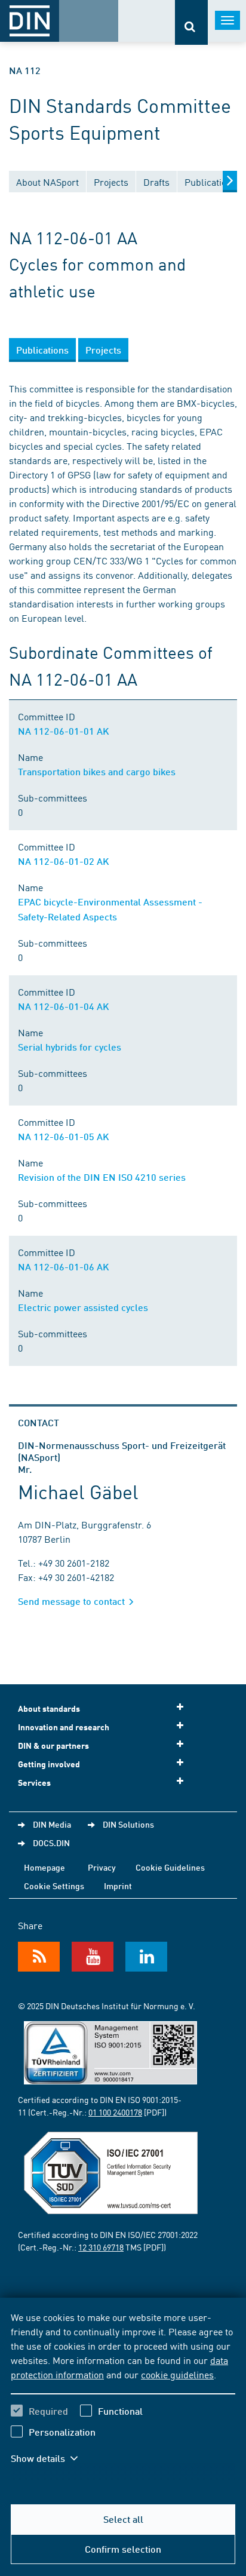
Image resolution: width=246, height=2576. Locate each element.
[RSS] (39, 1957)
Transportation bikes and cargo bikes (97, 771)
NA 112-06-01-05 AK (64, 1136)
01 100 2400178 (115, 2112)
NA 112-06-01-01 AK (64, 731)
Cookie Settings (54, 1886)
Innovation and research (64, 1727)
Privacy (102, 1867)
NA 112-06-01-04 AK (64, 1006)
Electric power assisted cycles (83, 1307)
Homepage (44, 1867)
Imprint (118, 1886)
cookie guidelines (177, 2374)
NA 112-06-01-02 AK (64, 861)
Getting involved (49, 1764)
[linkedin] (146, 1957)
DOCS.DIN (51, 1843)
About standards (49, 1708)
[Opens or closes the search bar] (191, 22)
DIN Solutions (128, 1824)
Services (34, 1783)
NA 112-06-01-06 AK (64, 1266)
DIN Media (52, 1824)
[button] (53, 2458)
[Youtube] (93, 1957)
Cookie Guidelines (170, 1867)
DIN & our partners (53, 1746)
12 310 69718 (101, 2247)
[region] (123, 2395)
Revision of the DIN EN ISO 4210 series (102, 1177)
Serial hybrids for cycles (70, 1047)
